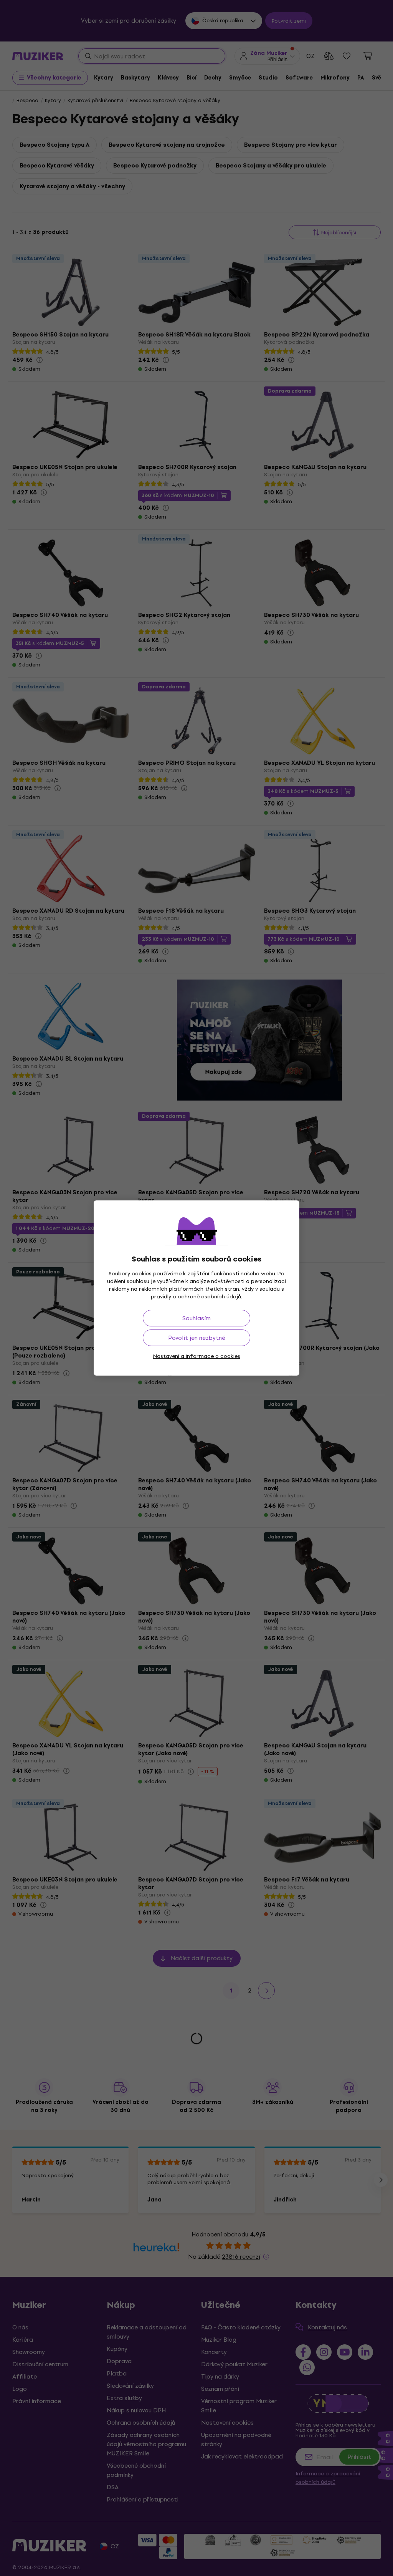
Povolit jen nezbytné (197, 1338)
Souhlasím (196, 1318)
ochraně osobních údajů (209, 1297)
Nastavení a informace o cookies (197, 1356)
